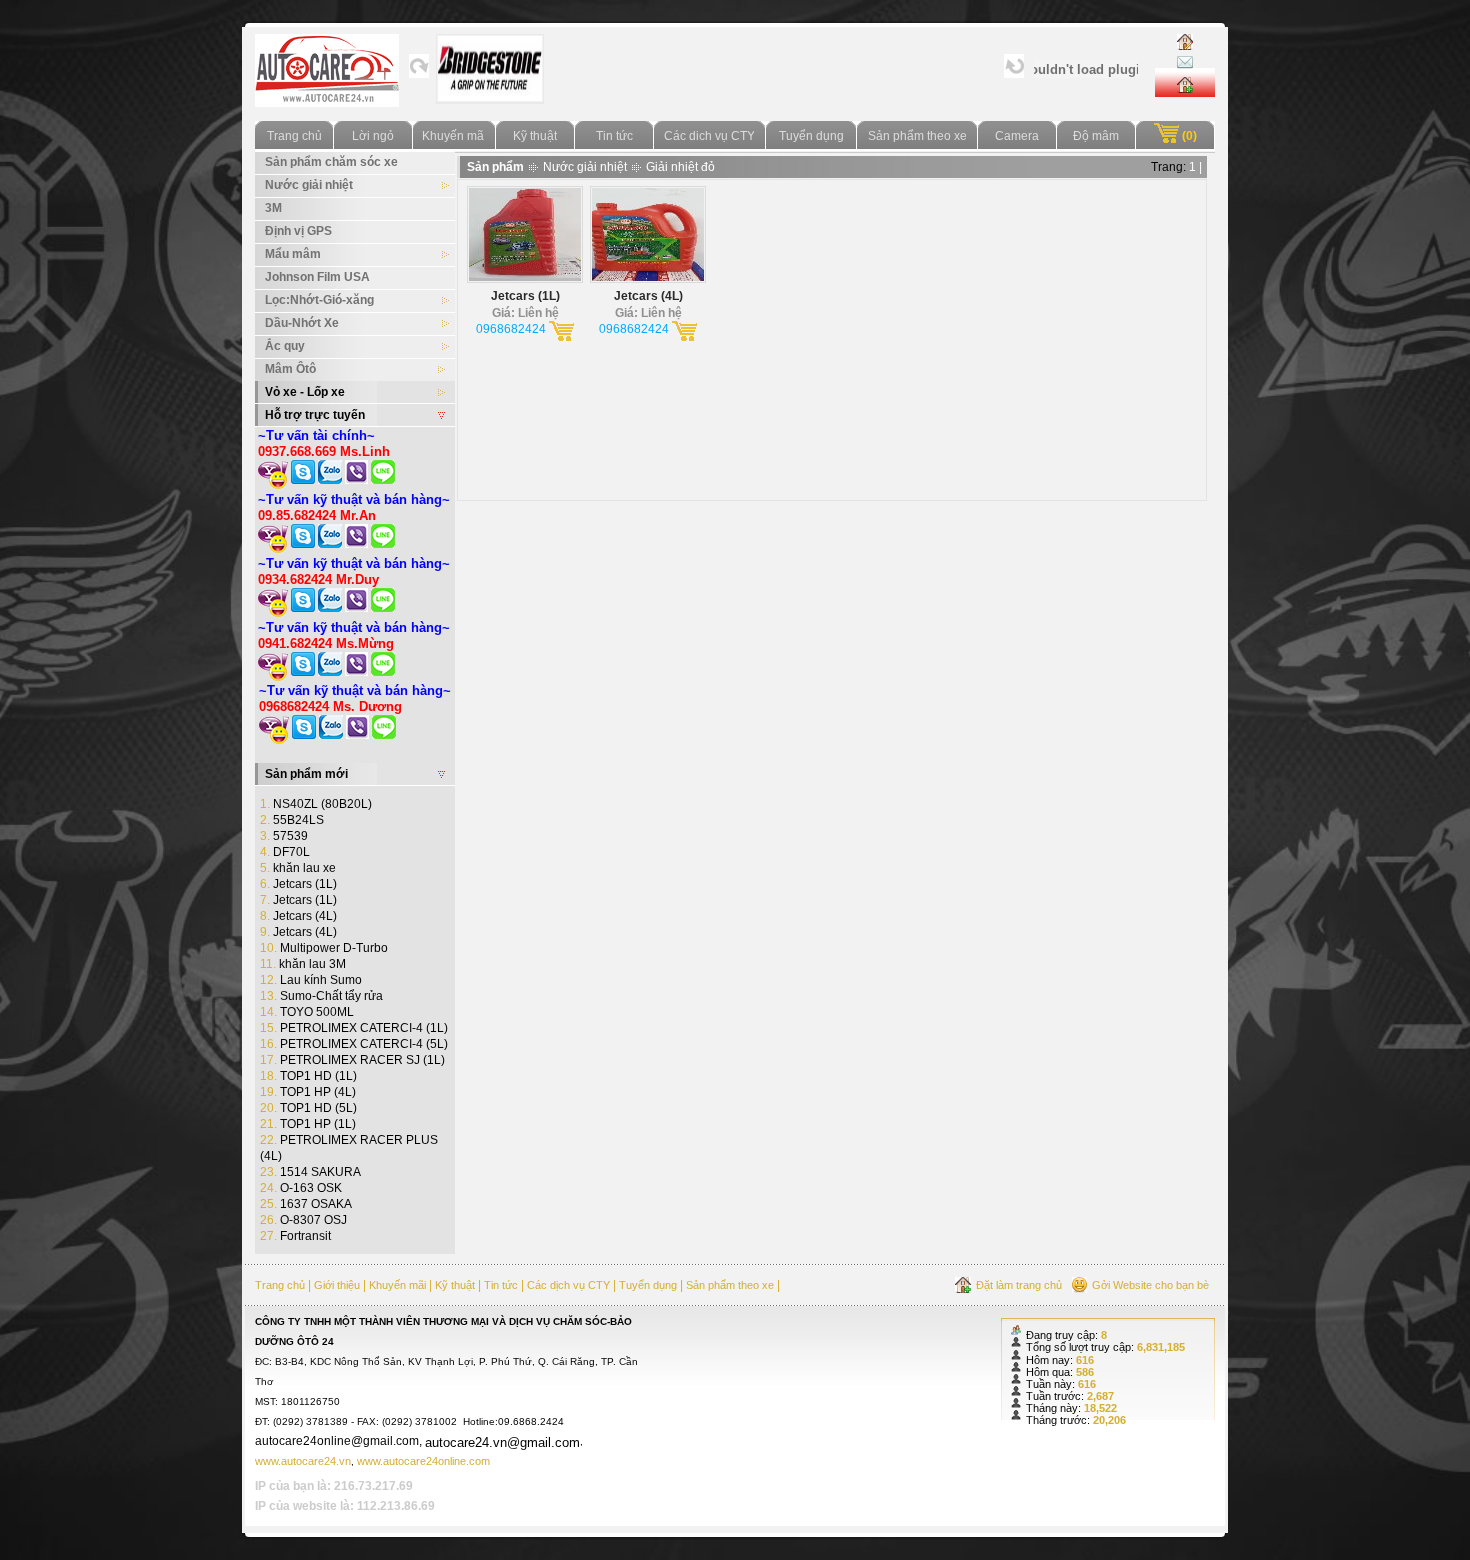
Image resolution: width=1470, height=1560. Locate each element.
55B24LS (292, 820)
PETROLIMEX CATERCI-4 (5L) (354, 1044)
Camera (1017, 136)
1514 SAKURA (310, 1172)
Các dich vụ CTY (709, 136)
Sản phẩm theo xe (917, 136)
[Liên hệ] (1185, 60)
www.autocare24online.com (423, 1461)
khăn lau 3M (303, 964)
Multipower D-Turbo (324, 948)
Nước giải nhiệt (585, 167)
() (1188, 136)
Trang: (1168, 167)
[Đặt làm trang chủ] (1185, 81)
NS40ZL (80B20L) (316, 804)
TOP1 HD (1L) (308, 1076)
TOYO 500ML (307, 1012)
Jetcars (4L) (298, 916)
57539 (284, 836)
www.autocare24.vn (303, 1461)
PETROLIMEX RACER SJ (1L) (352, 1060)
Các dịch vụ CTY (568, 1285)
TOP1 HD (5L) (308, 1108)
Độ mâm (1096, 136)
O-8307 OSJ (303, 1220)
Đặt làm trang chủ (1019, 1285)
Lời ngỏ (373, 136)
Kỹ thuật (535, 136)
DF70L (285, 852)
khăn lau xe (298, 868)
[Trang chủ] (1185, 42)
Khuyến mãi (454, 136)
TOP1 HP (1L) (308, 1124)
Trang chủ (294, 136)
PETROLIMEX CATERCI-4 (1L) (354, 1028)
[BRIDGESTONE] (490, 93)
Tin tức (614, 136)
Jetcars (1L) (298, 884)
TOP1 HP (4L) (308, 1092)
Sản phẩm (495, 167)
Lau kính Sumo (311, 980)
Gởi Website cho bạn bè (1150, 1285)
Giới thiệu (337, 1285)
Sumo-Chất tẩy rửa (321, 996)
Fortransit (295, 1236)
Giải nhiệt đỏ (680, 167)
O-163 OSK (301, 1188)
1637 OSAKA (306, 1204)
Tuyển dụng (811, 136)
